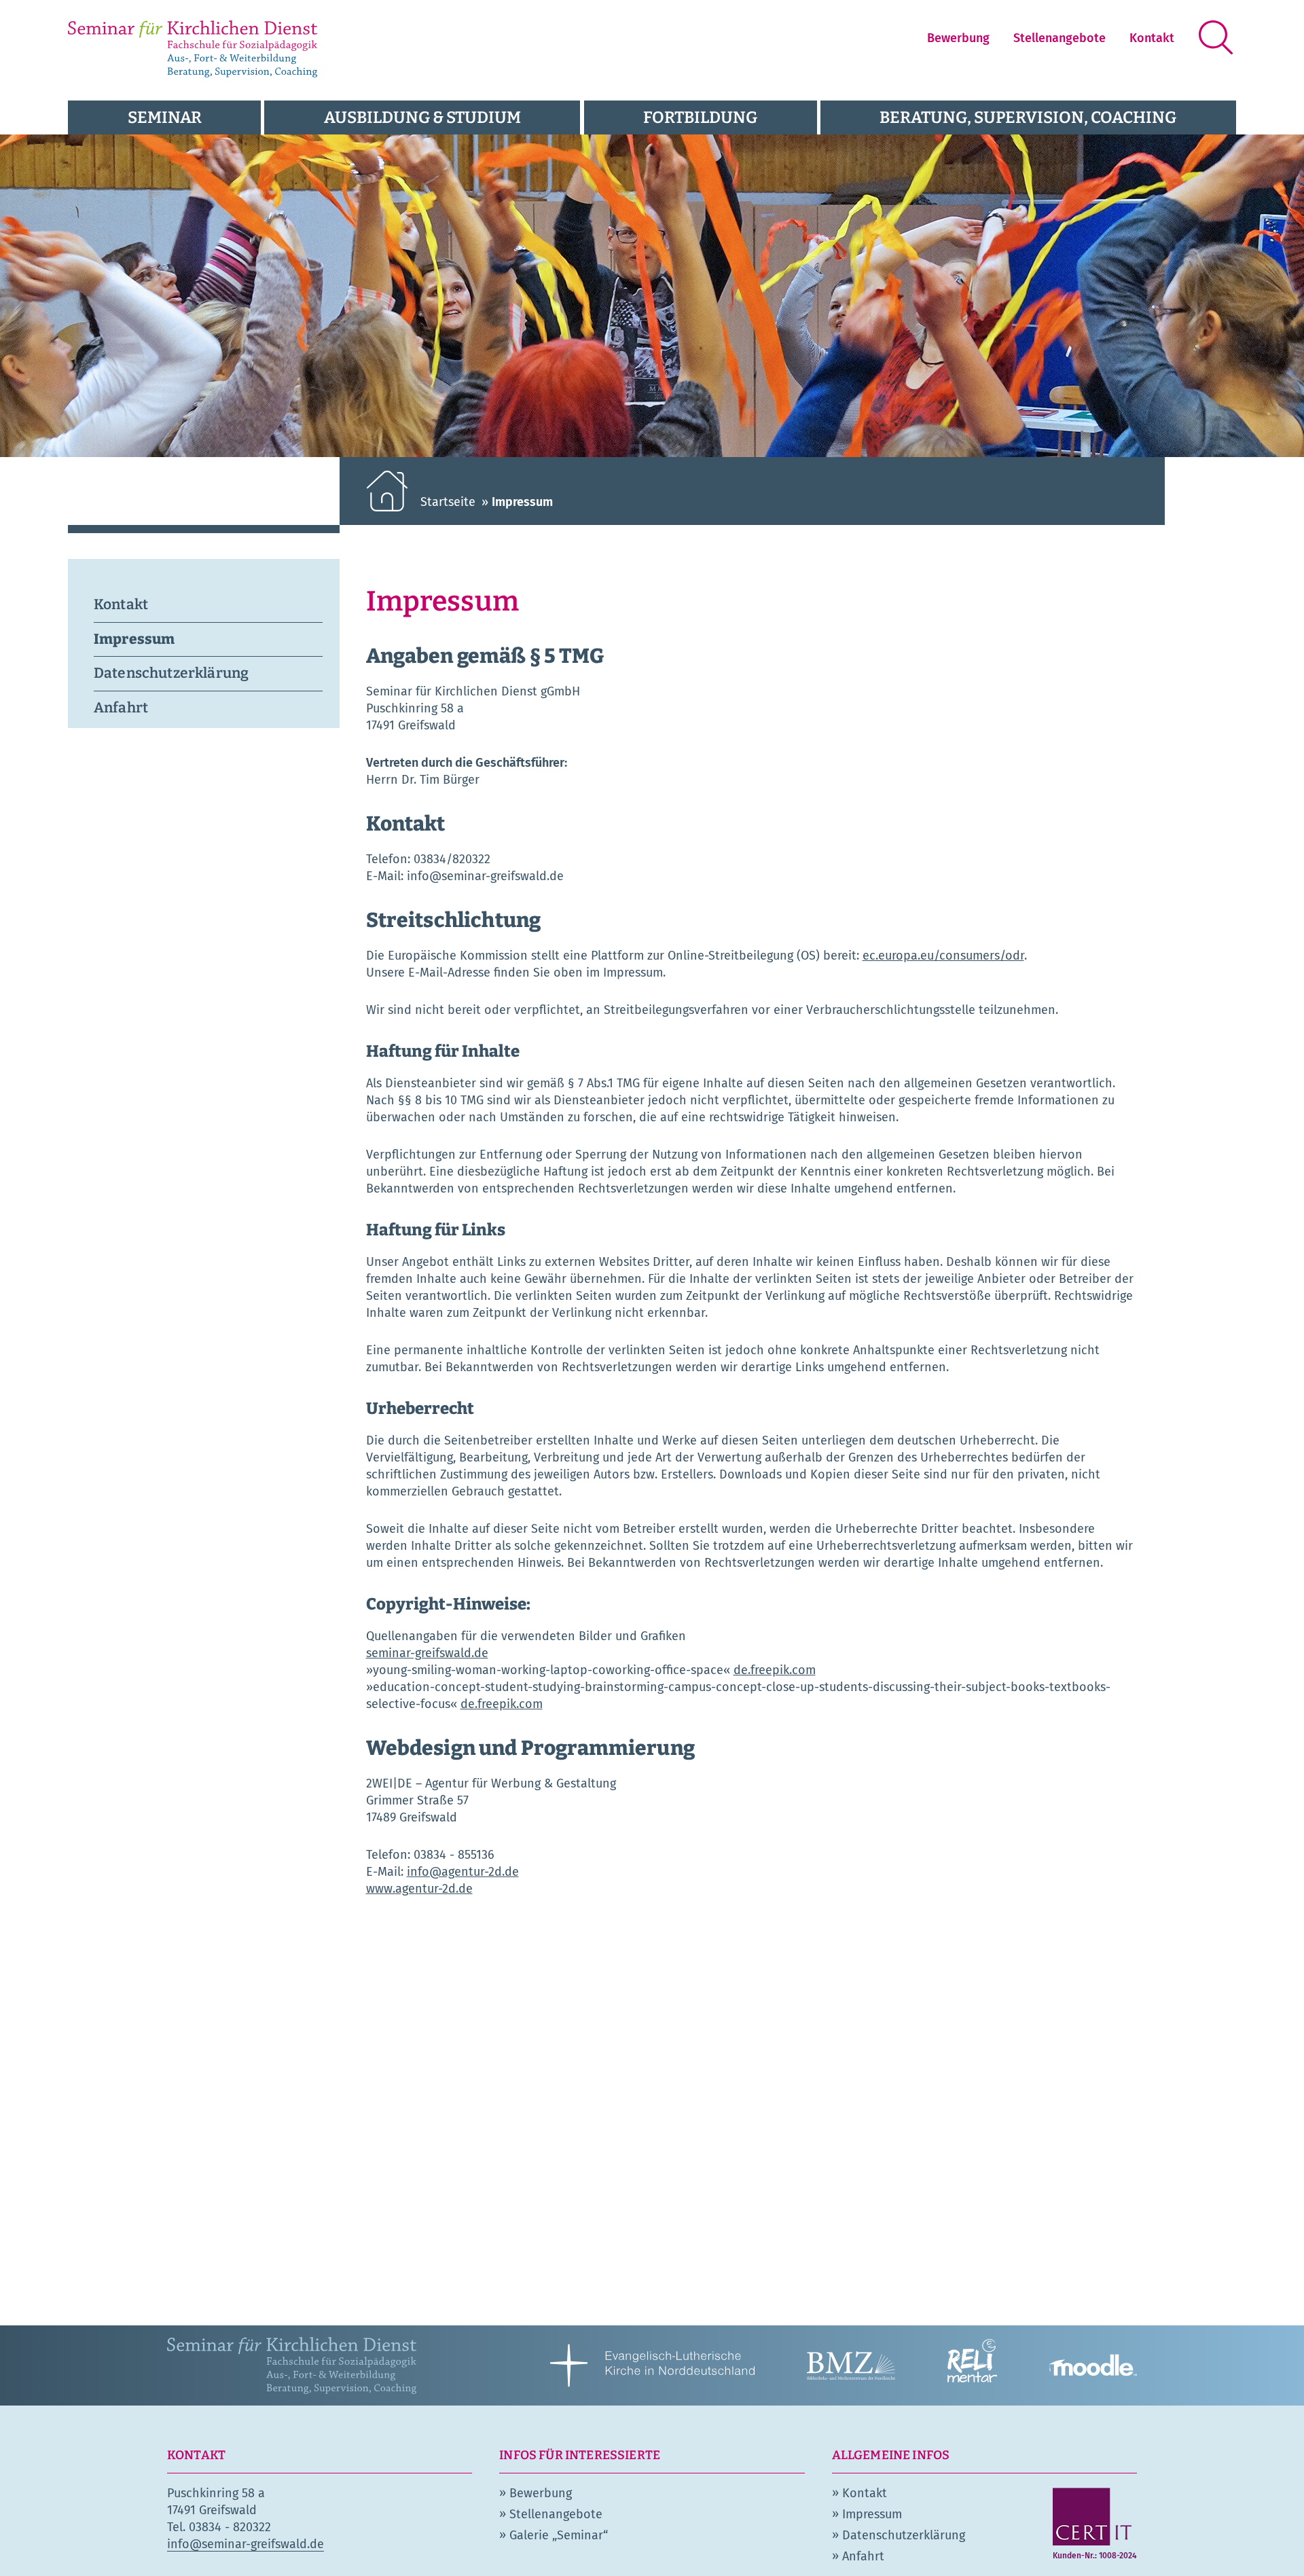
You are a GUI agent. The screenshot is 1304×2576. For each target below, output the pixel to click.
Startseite (448, 502)
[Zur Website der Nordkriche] (652, 2364)
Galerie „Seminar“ (559, 2535)
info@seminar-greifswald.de (246, 2544)
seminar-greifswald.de (427, 1653)
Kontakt (1152, 38)
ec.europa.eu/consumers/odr (943, 956)
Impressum (134, 639)
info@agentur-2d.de (463, 1872)
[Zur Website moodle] (1093, 2364)
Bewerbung (958, 38)
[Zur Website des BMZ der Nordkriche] (851, 2364)
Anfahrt (121, 708)
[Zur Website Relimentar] (972, 2364)
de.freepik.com (775, 1670)
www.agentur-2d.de (419, 1889)
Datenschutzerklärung (171, 673)
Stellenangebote (1059, 38)
